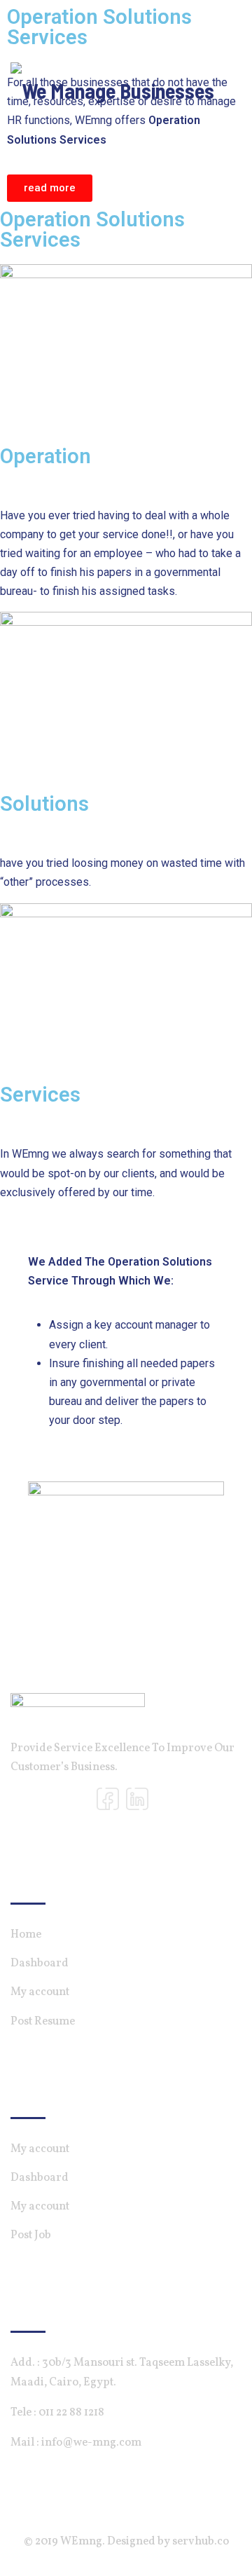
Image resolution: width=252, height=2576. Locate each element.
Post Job (31, 2235)
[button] (50, 188)
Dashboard (40, 1964)
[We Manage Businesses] (112, 85)
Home (26, 1935)
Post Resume (43, 2022)
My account (40, 1992)
